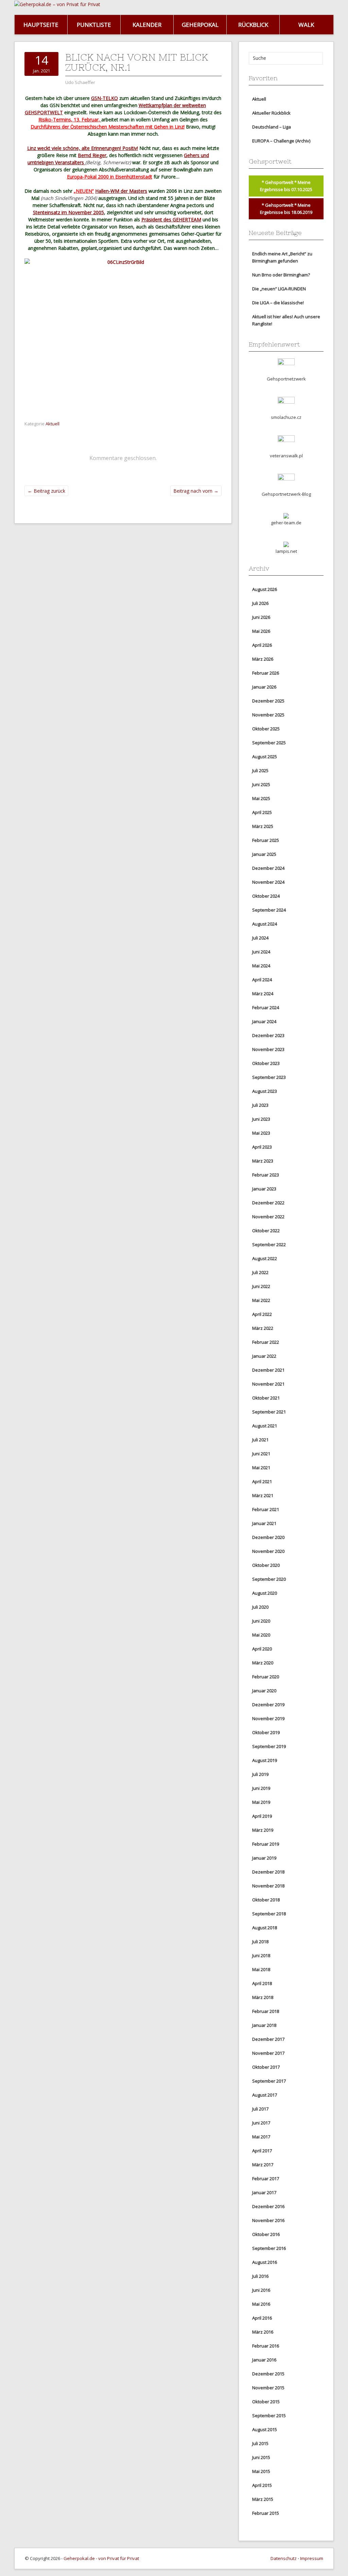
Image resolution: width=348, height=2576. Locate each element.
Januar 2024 (264, 1021)
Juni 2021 (261, 1454)
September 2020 (269, 1579)
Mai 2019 (261, 1802)
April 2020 (262, 1649)
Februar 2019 (266, 1844)
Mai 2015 (261, 2471)
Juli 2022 (260, 1272)
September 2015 (269, 2416)
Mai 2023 (261, 1133)
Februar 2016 (266, 2346)
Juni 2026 (261, 617)
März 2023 (263, 1161)
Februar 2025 (266, 840)
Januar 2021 (264, 1523)
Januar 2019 (264, 1858)
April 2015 (262, 2485)
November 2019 (268, 1718)
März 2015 (263, 2499)
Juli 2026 (260, 603)
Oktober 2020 (266, 1565)
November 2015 (268, 2388)
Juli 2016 (260, 2276)
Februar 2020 (266, 1677)
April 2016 (262, 2318)
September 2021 (269, 1412)
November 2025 (268, 715)
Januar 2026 (264, 687)
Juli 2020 (260, 1607)
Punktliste (94, 25)
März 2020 (263, 1663)
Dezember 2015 (268, 2374)
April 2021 (262, 1481)
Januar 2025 (264, 854)
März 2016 (263, 2332)
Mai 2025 (261, 798)
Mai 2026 (261, 631)
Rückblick (253, 25)
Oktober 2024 (266, 896)
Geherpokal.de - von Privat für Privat (101, 2558)
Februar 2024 (266, 1007)
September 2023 (269, 1077)
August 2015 (265, 2429)
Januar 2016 (264, 2360)
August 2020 (265, 1593)
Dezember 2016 (268, 2206)
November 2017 (268, 2053)
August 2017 (265, 2095)
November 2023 (268, 1049)
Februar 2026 (266, 673)
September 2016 (269, 2248)
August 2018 (265, 1928)
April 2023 (262, 1147)
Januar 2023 (264, 1189)
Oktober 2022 (266, 1231)
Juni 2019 (261, 1788)
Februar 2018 (266, 2011)
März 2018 (263, 1997)
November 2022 (268, 1217)
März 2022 (263, 1328)
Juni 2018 (261, 1955)
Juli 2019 (260, 1774)
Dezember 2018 (268, 1872)
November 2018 (268, 1886)
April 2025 (262, 812)
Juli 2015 (260, 2443)
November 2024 (268, 882)
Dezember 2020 (268, 1537)
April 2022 (262, 1314)
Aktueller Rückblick (271, 113)
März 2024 (263, 994)
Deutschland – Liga (272, 127)
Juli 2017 (260, 2109)
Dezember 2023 (268, 1035)
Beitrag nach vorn (196, 491)
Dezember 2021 (268, 1370)
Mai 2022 (261, 1300)
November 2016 (268, 2220)
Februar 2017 (266, 2179)
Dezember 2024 (268, 868)
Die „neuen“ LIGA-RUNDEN (279, 289)
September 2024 (269, 910)
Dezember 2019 (268, 1705)
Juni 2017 (261, 2123)
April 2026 (262, 645)
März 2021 (263, 1495)
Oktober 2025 (266, 729)
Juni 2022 (261, 1286)
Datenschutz (284, 2558)
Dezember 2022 (268, 1203)
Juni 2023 (261, 1119)
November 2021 (268, 1384)
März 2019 (263, 1830)
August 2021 (265, 1426)
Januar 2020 (264, 1691)
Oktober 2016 (266, 2234)
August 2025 (265, 757)
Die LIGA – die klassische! (278, 303)
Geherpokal (200, 25)
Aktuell (53, 424)
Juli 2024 (260, 938)
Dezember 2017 (268, 2039)
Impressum (312, 2558)
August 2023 (265, 1091)
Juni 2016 (261, 2290)
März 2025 (263, 826)
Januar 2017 (264, 2192)
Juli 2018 (260, 1942)
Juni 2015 (261, 2457)
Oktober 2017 (266, 2067)
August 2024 (265, 924)
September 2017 (269, 2081)
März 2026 (263, 659)
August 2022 (265, 1258)
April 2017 (262, 2151)
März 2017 (263, 2165)
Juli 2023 (260, 1105)
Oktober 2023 (266, 1063)
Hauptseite (41, 25)
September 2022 (269, 1244)
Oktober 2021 (266, 1398)
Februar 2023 (266, 1175)
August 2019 (265, 1760)
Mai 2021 (261, 1468)
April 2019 (262, 1816)
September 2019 (269, 1746)
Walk (306, 25)
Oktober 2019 (266, 1732)
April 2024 (262, 980)
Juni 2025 (261, 784)
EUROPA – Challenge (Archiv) (281, 141)
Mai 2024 (261, 966)
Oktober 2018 (266, 1900)
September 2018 (269, 1914)
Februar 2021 (266, 1509)
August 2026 (265, 589)
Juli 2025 (260, 770)
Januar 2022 (264, 1356)
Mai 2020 (261, 1635)
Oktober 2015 (266, 2402)
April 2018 (262, 1983)
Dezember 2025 (268, 701)
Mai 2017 (261, 2137)
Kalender (147, 25)
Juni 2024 (261, 952)
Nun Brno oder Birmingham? (281, 275)
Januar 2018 (264, 2025)
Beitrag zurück (46, 491)
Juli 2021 (260, 1440)
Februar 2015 (266, 2513)
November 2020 (268, 1551)
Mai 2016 (261, 2304)
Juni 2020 (261, 1621)
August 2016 (265, 2262)
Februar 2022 (266, 1342)
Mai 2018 (261, 1969)
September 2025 (269, 743)
